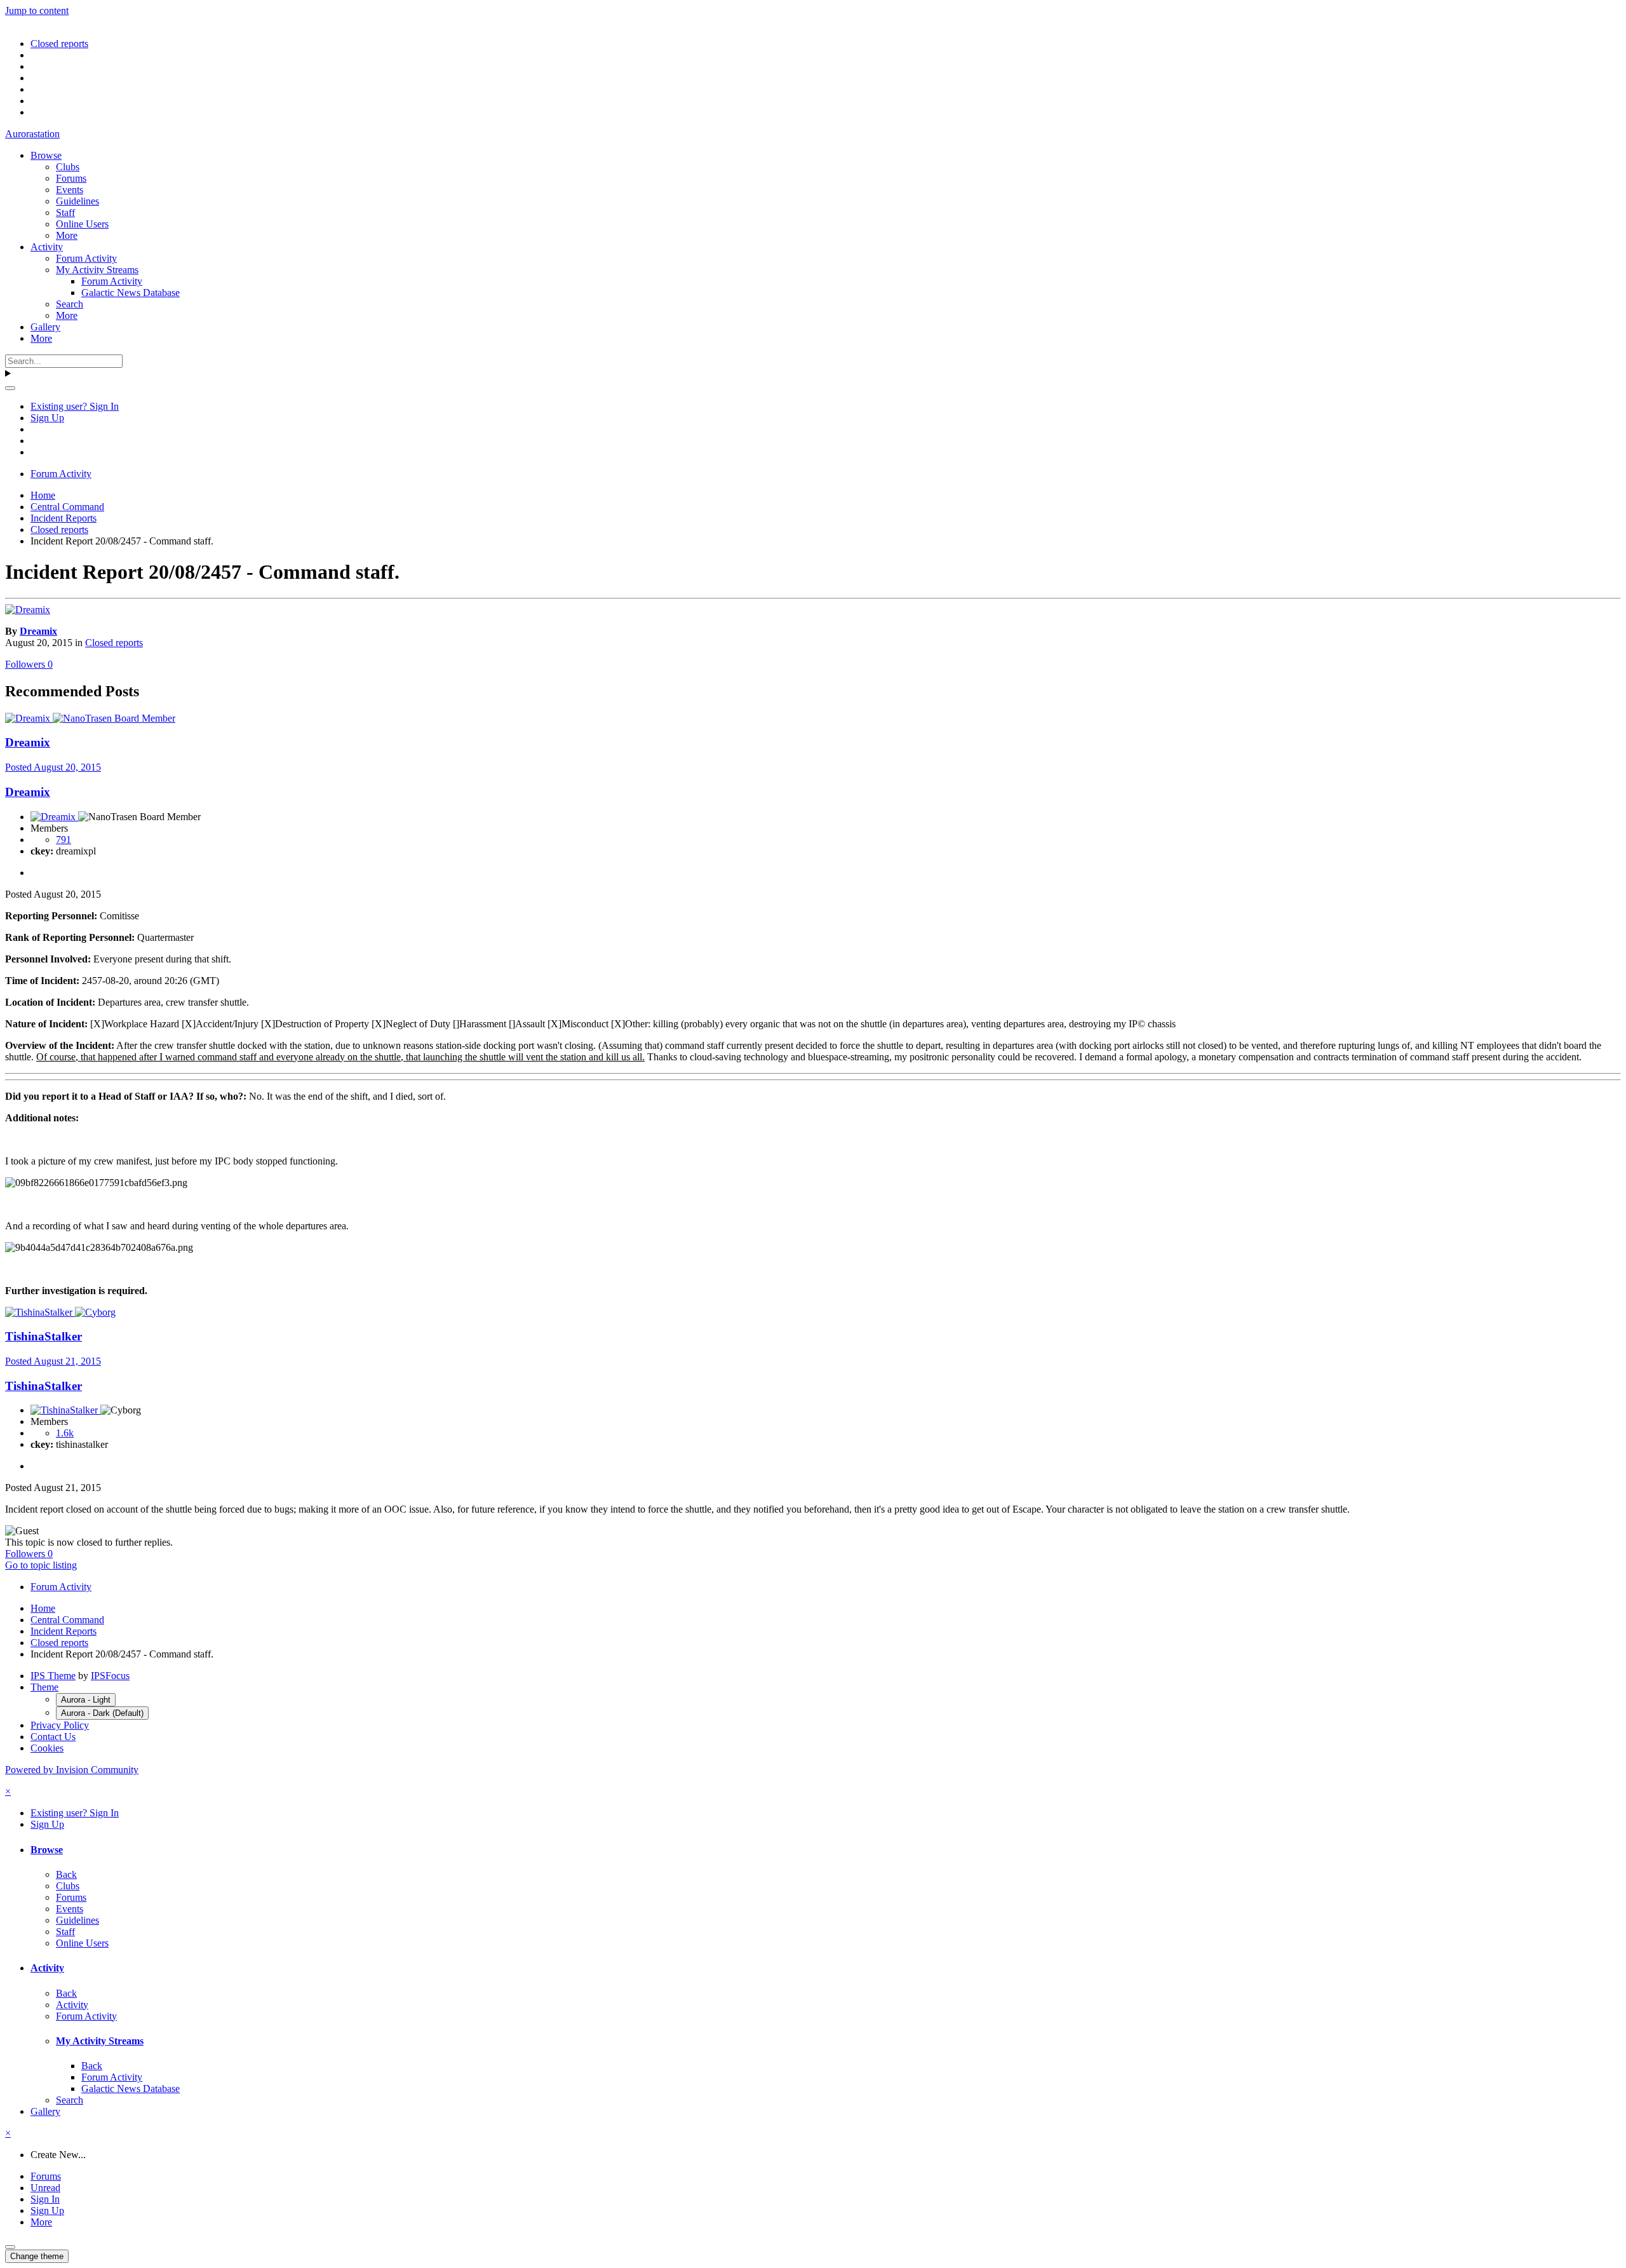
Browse (46, 155)
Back (66, 1874)
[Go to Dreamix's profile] (28, 610)
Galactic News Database (131, 293)
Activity (47, 247)
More (67, 235)
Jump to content (37, 10)
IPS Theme (53, 1676)
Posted (53, 767)
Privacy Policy (60, 1725)
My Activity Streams (97, 270)
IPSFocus (110, 1676)
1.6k (65, 1433)
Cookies (47, 1748)
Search (70, 304)
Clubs (68, 167)
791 (64, 840)
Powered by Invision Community (72, 1770)
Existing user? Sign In (75, 406)
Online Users (82, 224)
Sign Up (47, 418)
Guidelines (77, 201)
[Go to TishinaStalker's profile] (40, 1312)
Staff (65, 213)
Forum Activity (86, 258)
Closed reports (114, 643)
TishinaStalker (44, 1336)
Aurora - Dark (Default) (102, 1713)
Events (70, 190)
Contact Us (53, 1737)
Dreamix (38, 631)
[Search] (10, 388)
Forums (71, 178)
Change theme (37, 2256)
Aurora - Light (86, 1700)
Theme (44, 1687)
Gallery (45, 327)
